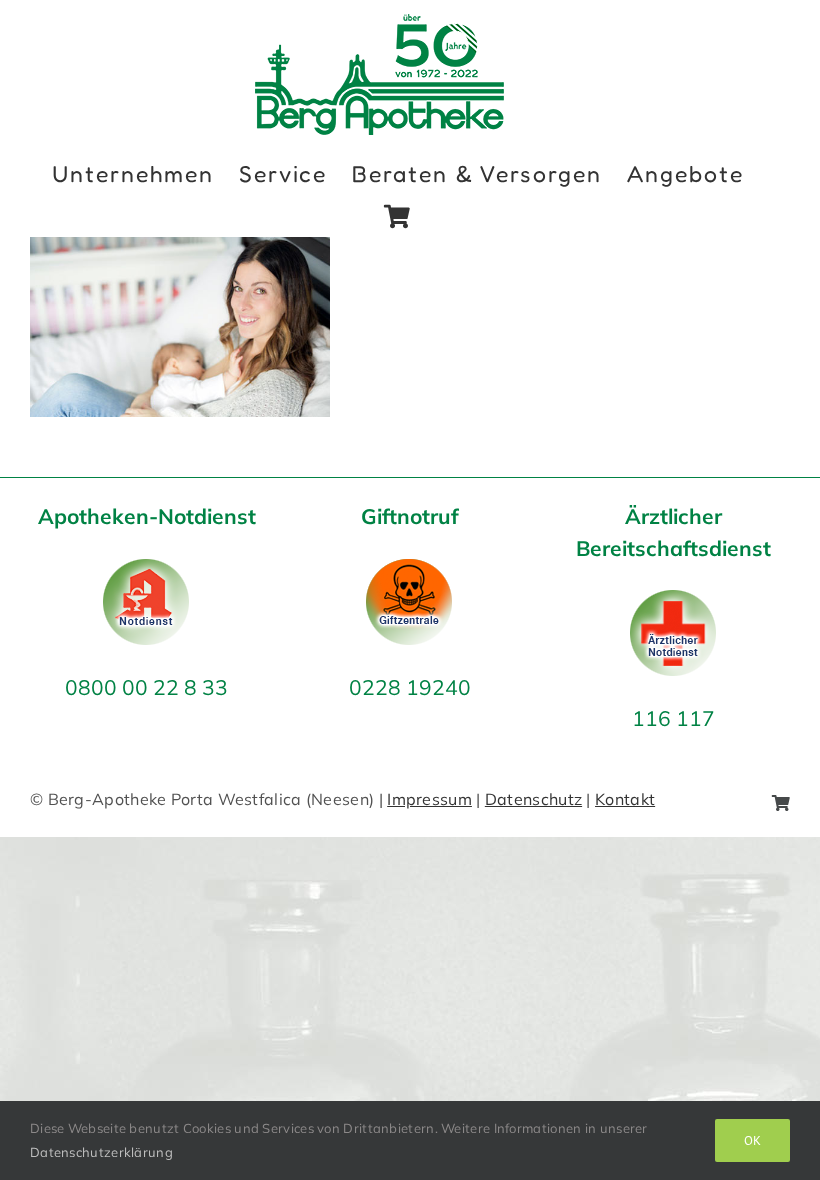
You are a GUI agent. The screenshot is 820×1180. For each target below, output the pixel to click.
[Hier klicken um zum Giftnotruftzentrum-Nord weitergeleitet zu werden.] (409, 571)
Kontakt (625, 799)
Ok (752, 1140)
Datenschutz (533, 799)
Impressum (429, 799)
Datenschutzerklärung (101, 1152)
